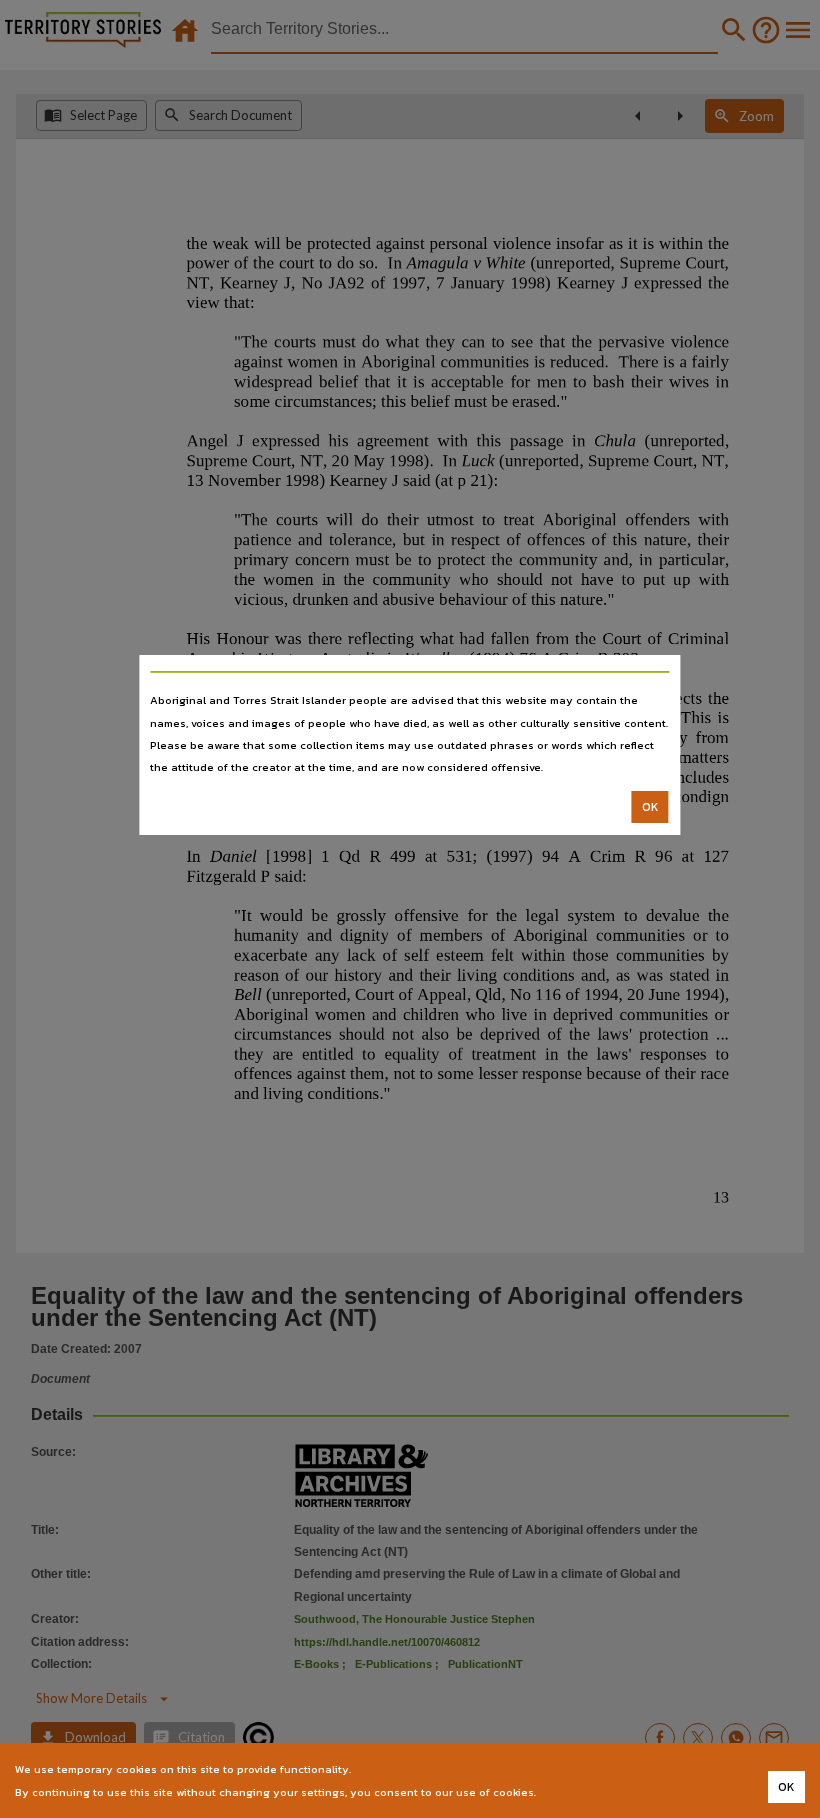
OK (650, 807)
